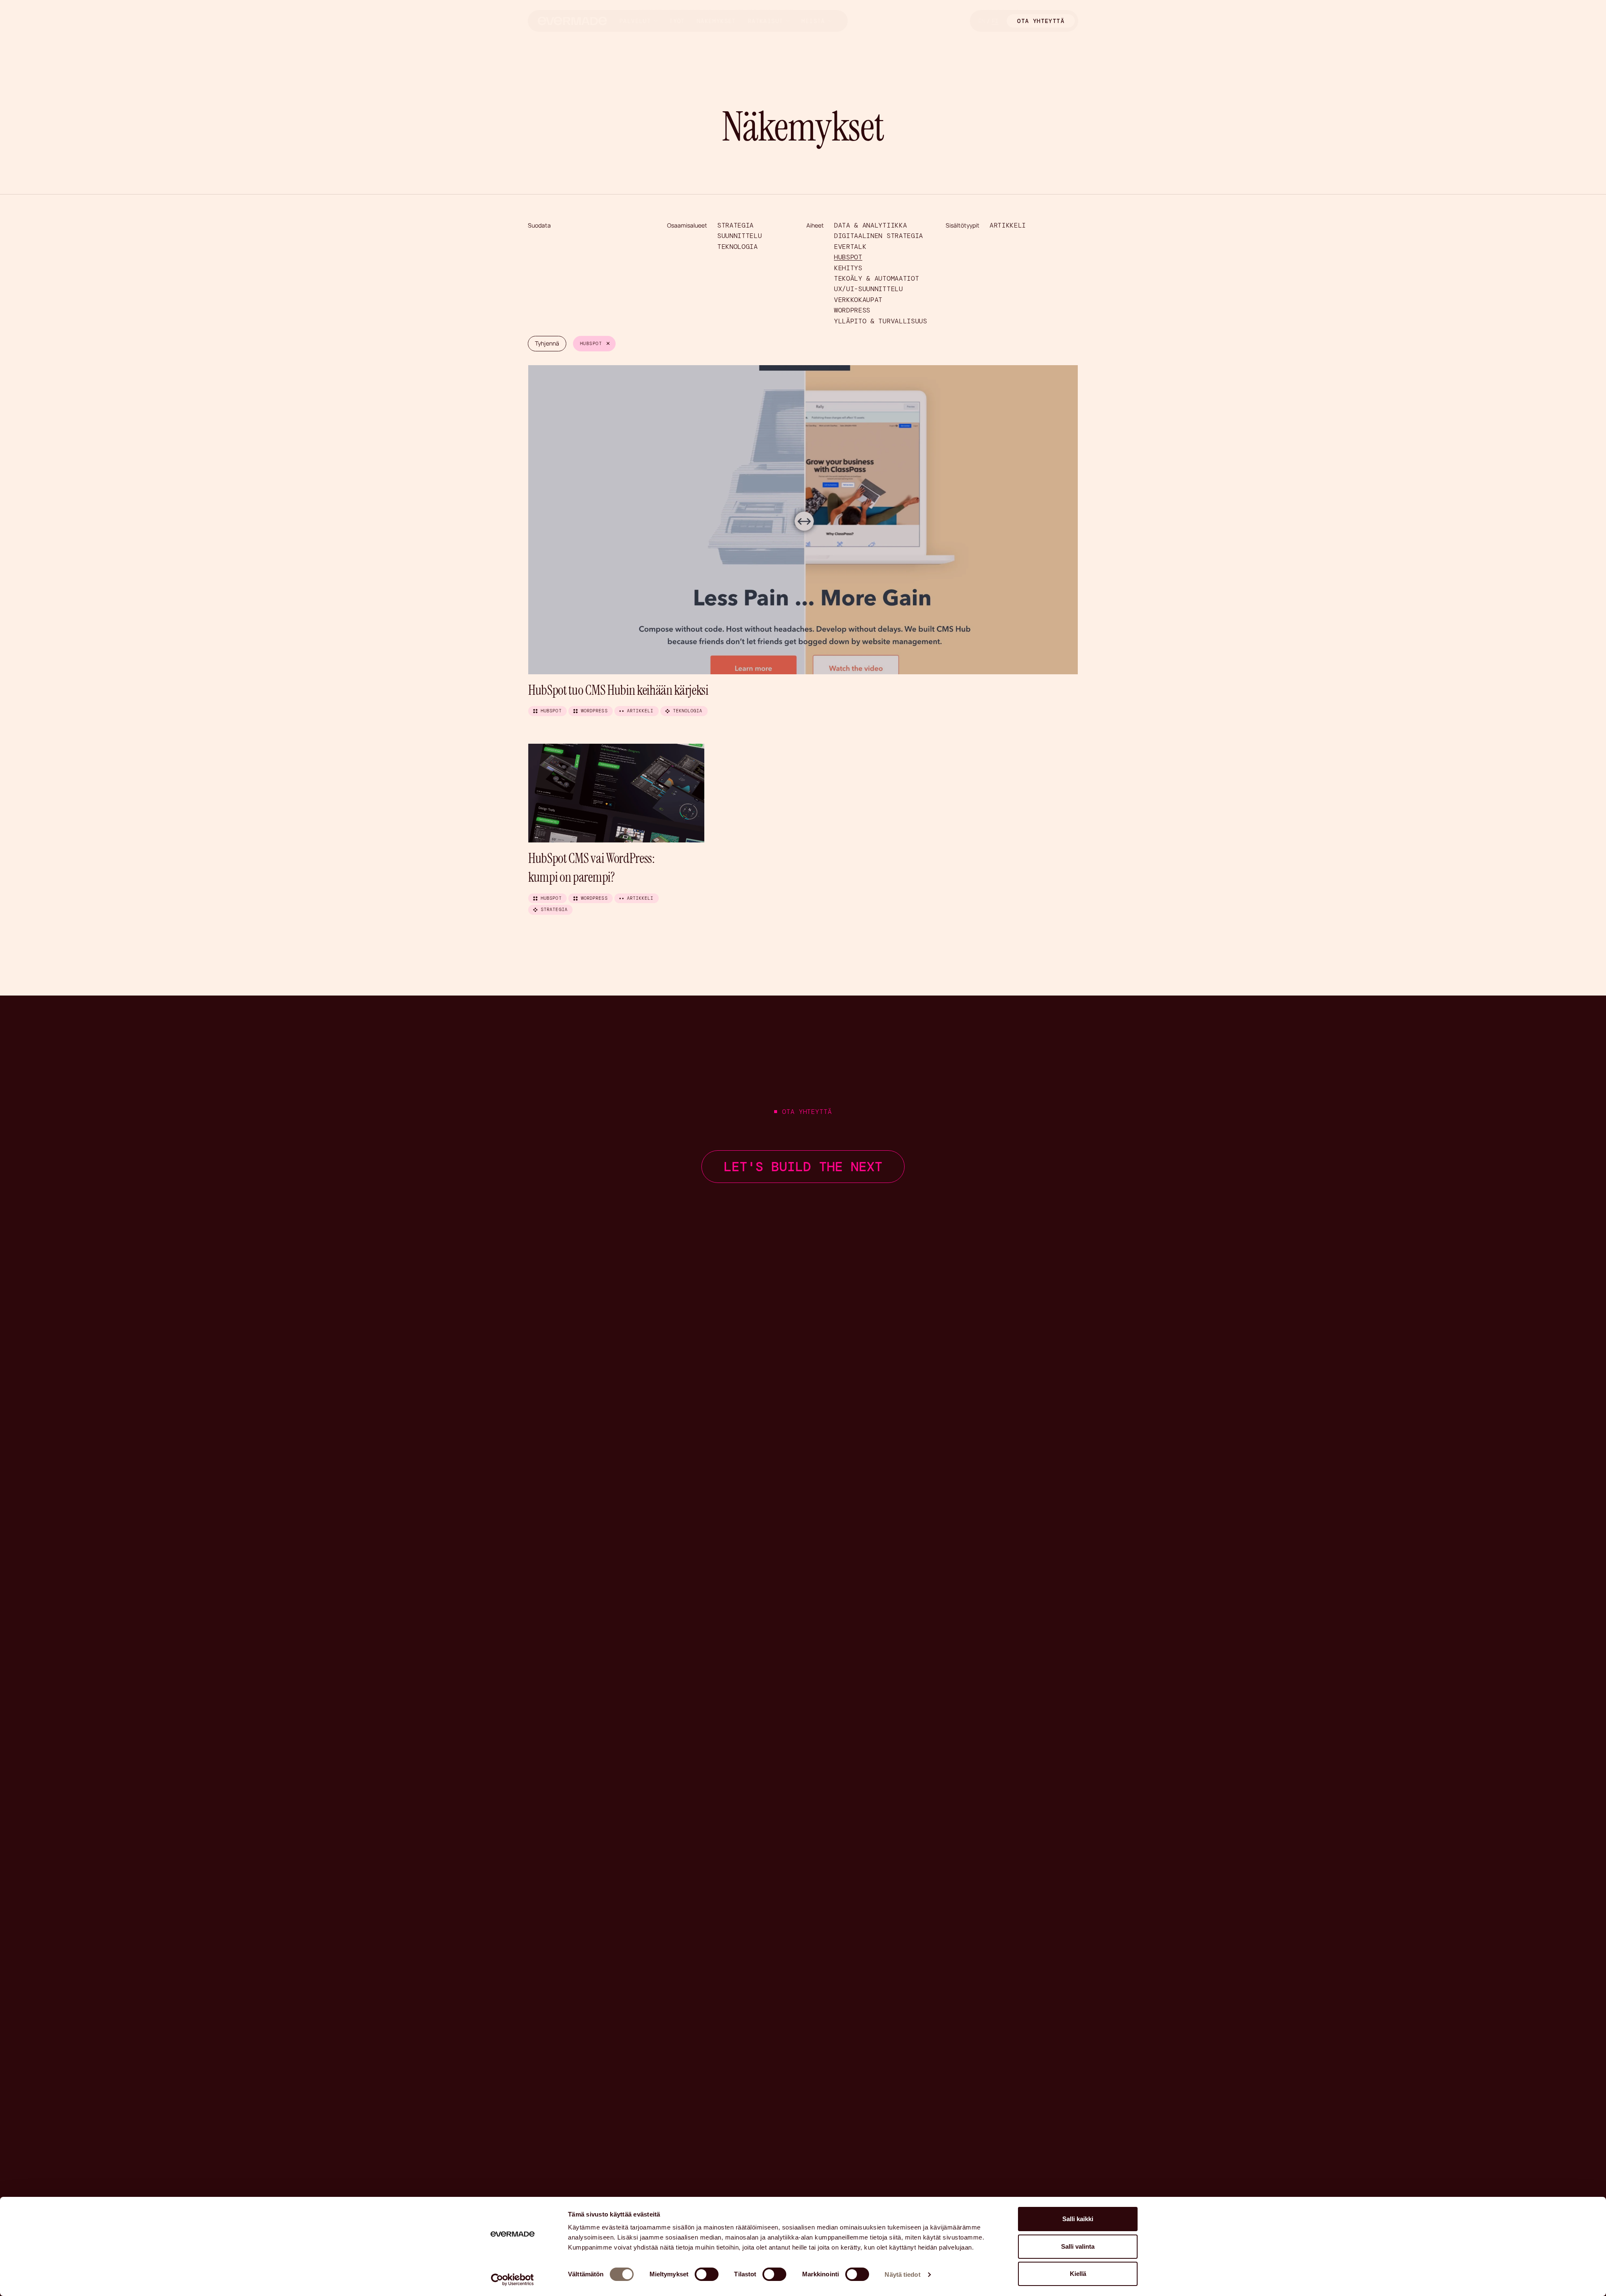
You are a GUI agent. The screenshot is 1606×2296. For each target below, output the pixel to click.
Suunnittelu (739, 236)
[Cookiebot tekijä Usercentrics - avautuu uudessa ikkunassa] (513, 2280)
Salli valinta (1078, 2246)
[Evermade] (572, 21)
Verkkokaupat (858, 300)
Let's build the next (803, 1167)
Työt (677, 21)
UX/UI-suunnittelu (868, 289)
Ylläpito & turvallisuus (881, 321)
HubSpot (848, 257)
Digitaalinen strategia (878, 236)
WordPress (852, 310)
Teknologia (738, 247)
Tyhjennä (547, 343)
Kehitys (848, 268)
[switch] (707, 2274)
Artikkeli (1008, 225)
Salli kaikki (1078, 2219)
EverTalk (850, 247)
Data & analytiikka (870, 225)
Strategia (735, 225)
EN (982, 21)
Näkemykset (716, 21)
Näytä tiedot (902, 2274)
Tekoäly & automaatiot (876, 278)
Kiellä (1078, 2274)
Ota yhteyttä (1041, 21)
